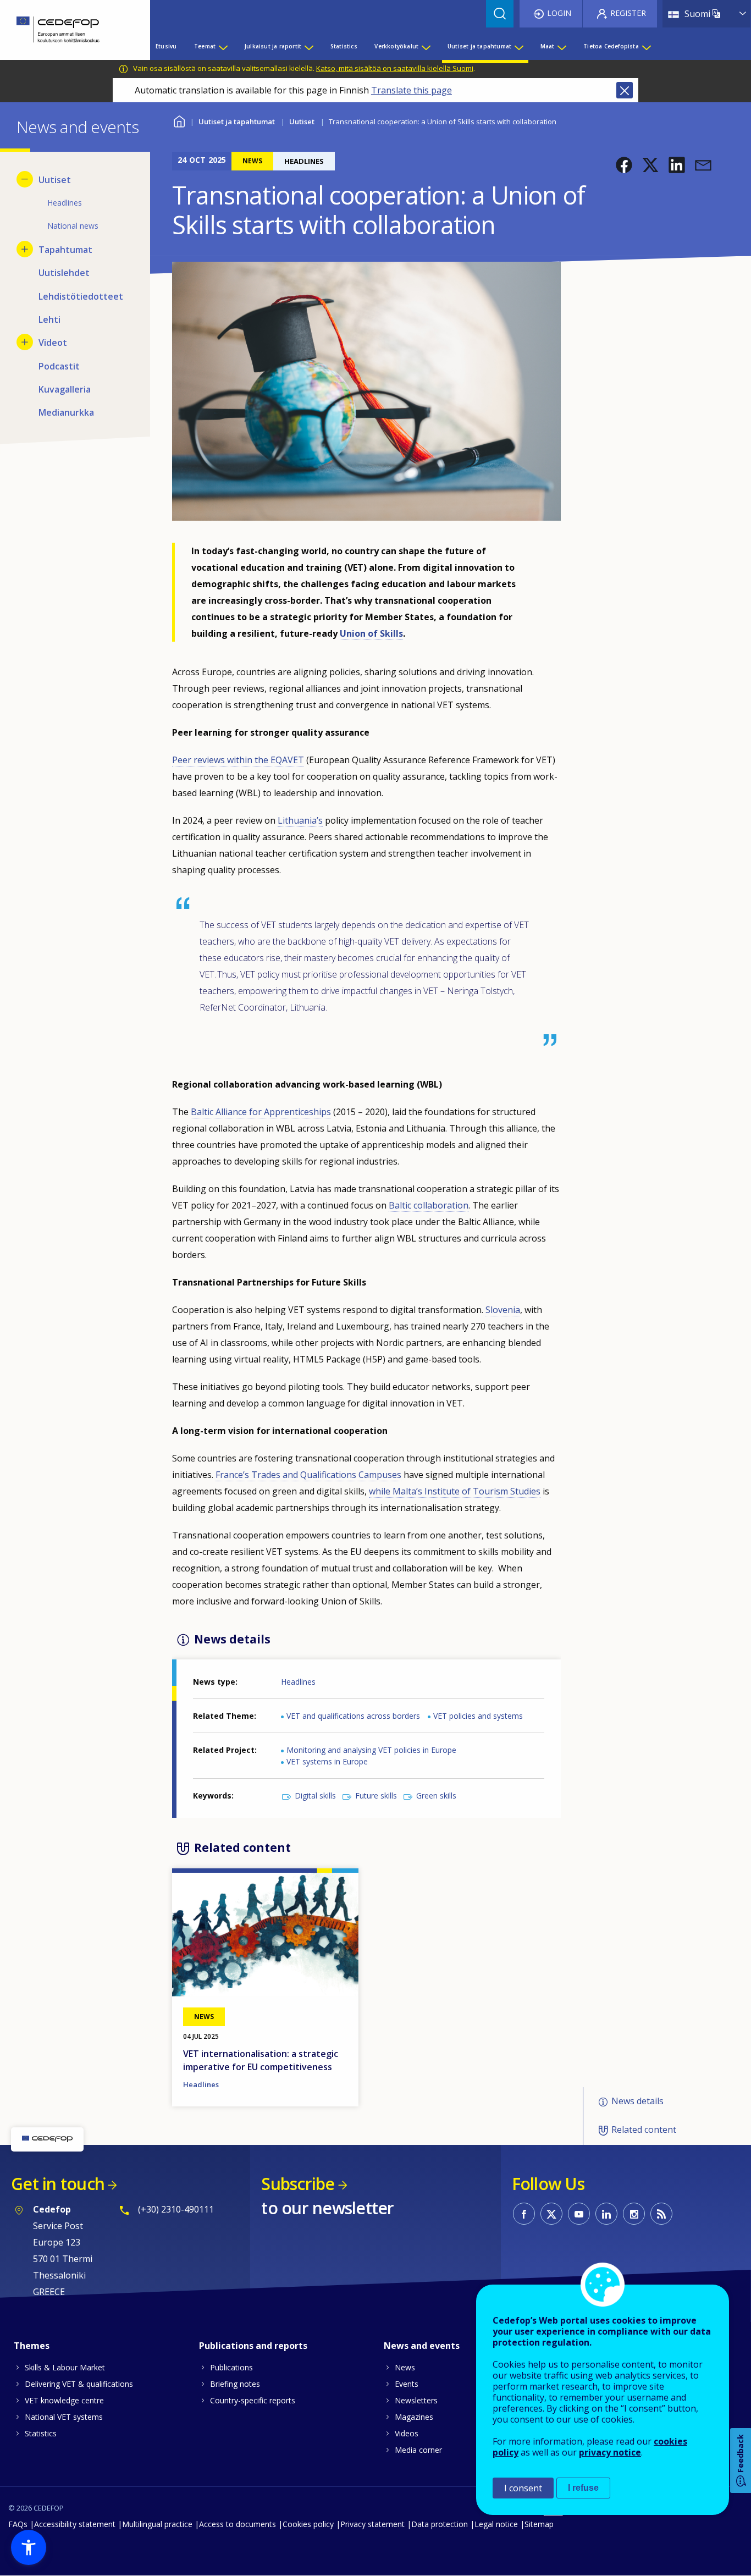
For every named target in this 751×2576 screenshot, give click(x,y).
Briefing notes (235, 2384)
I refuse (583, 2488)
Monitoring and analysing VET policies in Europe (371, 1750)
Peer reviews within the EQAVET (238, 760)
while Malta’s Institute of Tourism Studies (455, 1491)
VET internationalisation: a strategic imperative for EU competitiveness (261, 2060)
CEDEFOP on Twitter (551, 2214)
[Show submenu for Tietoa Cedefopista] (646, 46)
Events (407, 2384)
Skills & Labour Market (65, 2367)
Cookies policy (308, 2524)
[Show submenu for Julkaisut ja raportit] (308, 46)
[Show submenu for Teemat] (223, 46)
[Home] (67, 30)
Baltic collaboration (429, 1205)
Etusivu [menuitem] (166, 46)
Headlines (298, 1682)
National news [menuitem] (73, 226)
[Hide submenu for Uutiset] (25, 179)
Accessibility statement (75, 2524)
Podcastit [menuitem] (59, 366)
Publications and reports (253, 2346)
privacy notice (610, 2452)
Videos (407, 2433)
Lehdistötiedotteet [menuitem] (81, 296)
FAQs (18, 2524)
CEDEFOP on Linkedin (606, 2214)
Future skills (376, 1796)
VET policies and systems (478, 1716)
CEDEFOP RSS (661, 2214)
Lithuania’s (300, 820)
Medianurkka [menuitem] (66, 412)
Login (559, 13)
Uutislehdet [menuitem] (64, 273)
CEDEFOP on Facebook (524, 2214)
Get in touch (58, 2184)
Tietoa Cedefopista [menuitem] (611, 46)
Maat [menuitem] (548, 46)
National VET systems (64, 2417)
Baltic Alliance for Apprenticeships (261, 1112)
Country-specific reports (253, 2400)
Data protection (440, 2524)
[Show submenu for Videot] (25, 342)
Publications (231, 2367)
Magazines (414, 2417)
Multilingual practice (157, 2524)
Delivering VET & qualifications (79, 2384)
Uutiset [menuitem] (55, 180)
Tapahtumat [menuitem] (65, 250)
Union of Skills (371, 633)
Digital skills (315, 1796)
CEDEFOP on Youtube (579, 2214)
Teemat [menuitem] (205, 46)
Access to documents (238, 2524)
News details (637, 2101)
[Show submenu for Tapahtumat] (25, 249)
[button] (624, 165)
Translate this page (412, 90)
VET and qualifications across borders (353, 1716)
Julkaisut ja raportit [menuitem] (273, 46)
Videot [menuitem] (53, 343)
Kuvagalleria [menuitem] (65, 389)
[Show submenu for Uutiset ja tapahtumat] (518, 46)
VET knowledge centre (64, 2400)
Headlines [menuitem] (65, 203)
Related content (644, 2130)
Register (628, 13)
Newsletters (416, 2400)
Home (179, 120)
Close (625, 90)
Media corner (418, 2450)
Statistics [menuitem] (344, 46)
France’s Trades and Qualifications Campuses (308, 1475)
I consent (523, 2488)
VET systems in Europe (327, 1761)
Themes (32, 2346)
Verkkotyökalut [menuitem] (396, 46)
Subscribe (298, 2184)
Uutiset (302, 122)
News (405, 2367)
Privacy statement (372, 2524)
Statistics (41, 2433)
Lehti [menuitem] (49, 319)
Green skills (436, 1796)
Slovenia (503, 1310)
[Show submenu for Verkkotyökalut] (426, 46)
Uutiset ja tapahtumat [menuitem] (479, 46)
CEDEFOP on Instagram (634, 2214)
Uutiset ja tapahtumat (237, 122)
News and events (422, 2346)
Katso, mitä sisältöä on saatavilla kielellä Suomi (395, 68)
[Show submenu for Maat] (561, 46)
